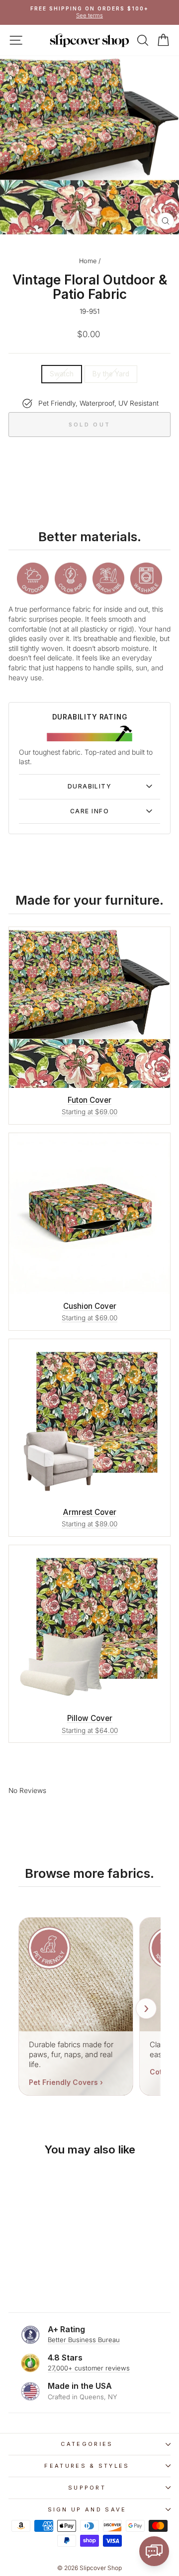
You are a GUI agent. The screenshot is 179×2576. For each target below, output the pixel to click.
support (87, 2488)
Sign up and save (87, 2509)
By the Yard (111, 374)
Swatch (62, 374)
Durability (89, 786)
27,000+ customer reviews (89, 2368)
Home (88, 261)
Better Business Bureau (84, 2340)
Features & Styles (87, 2466)
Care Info (89, 811)
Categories (87, 2444)
